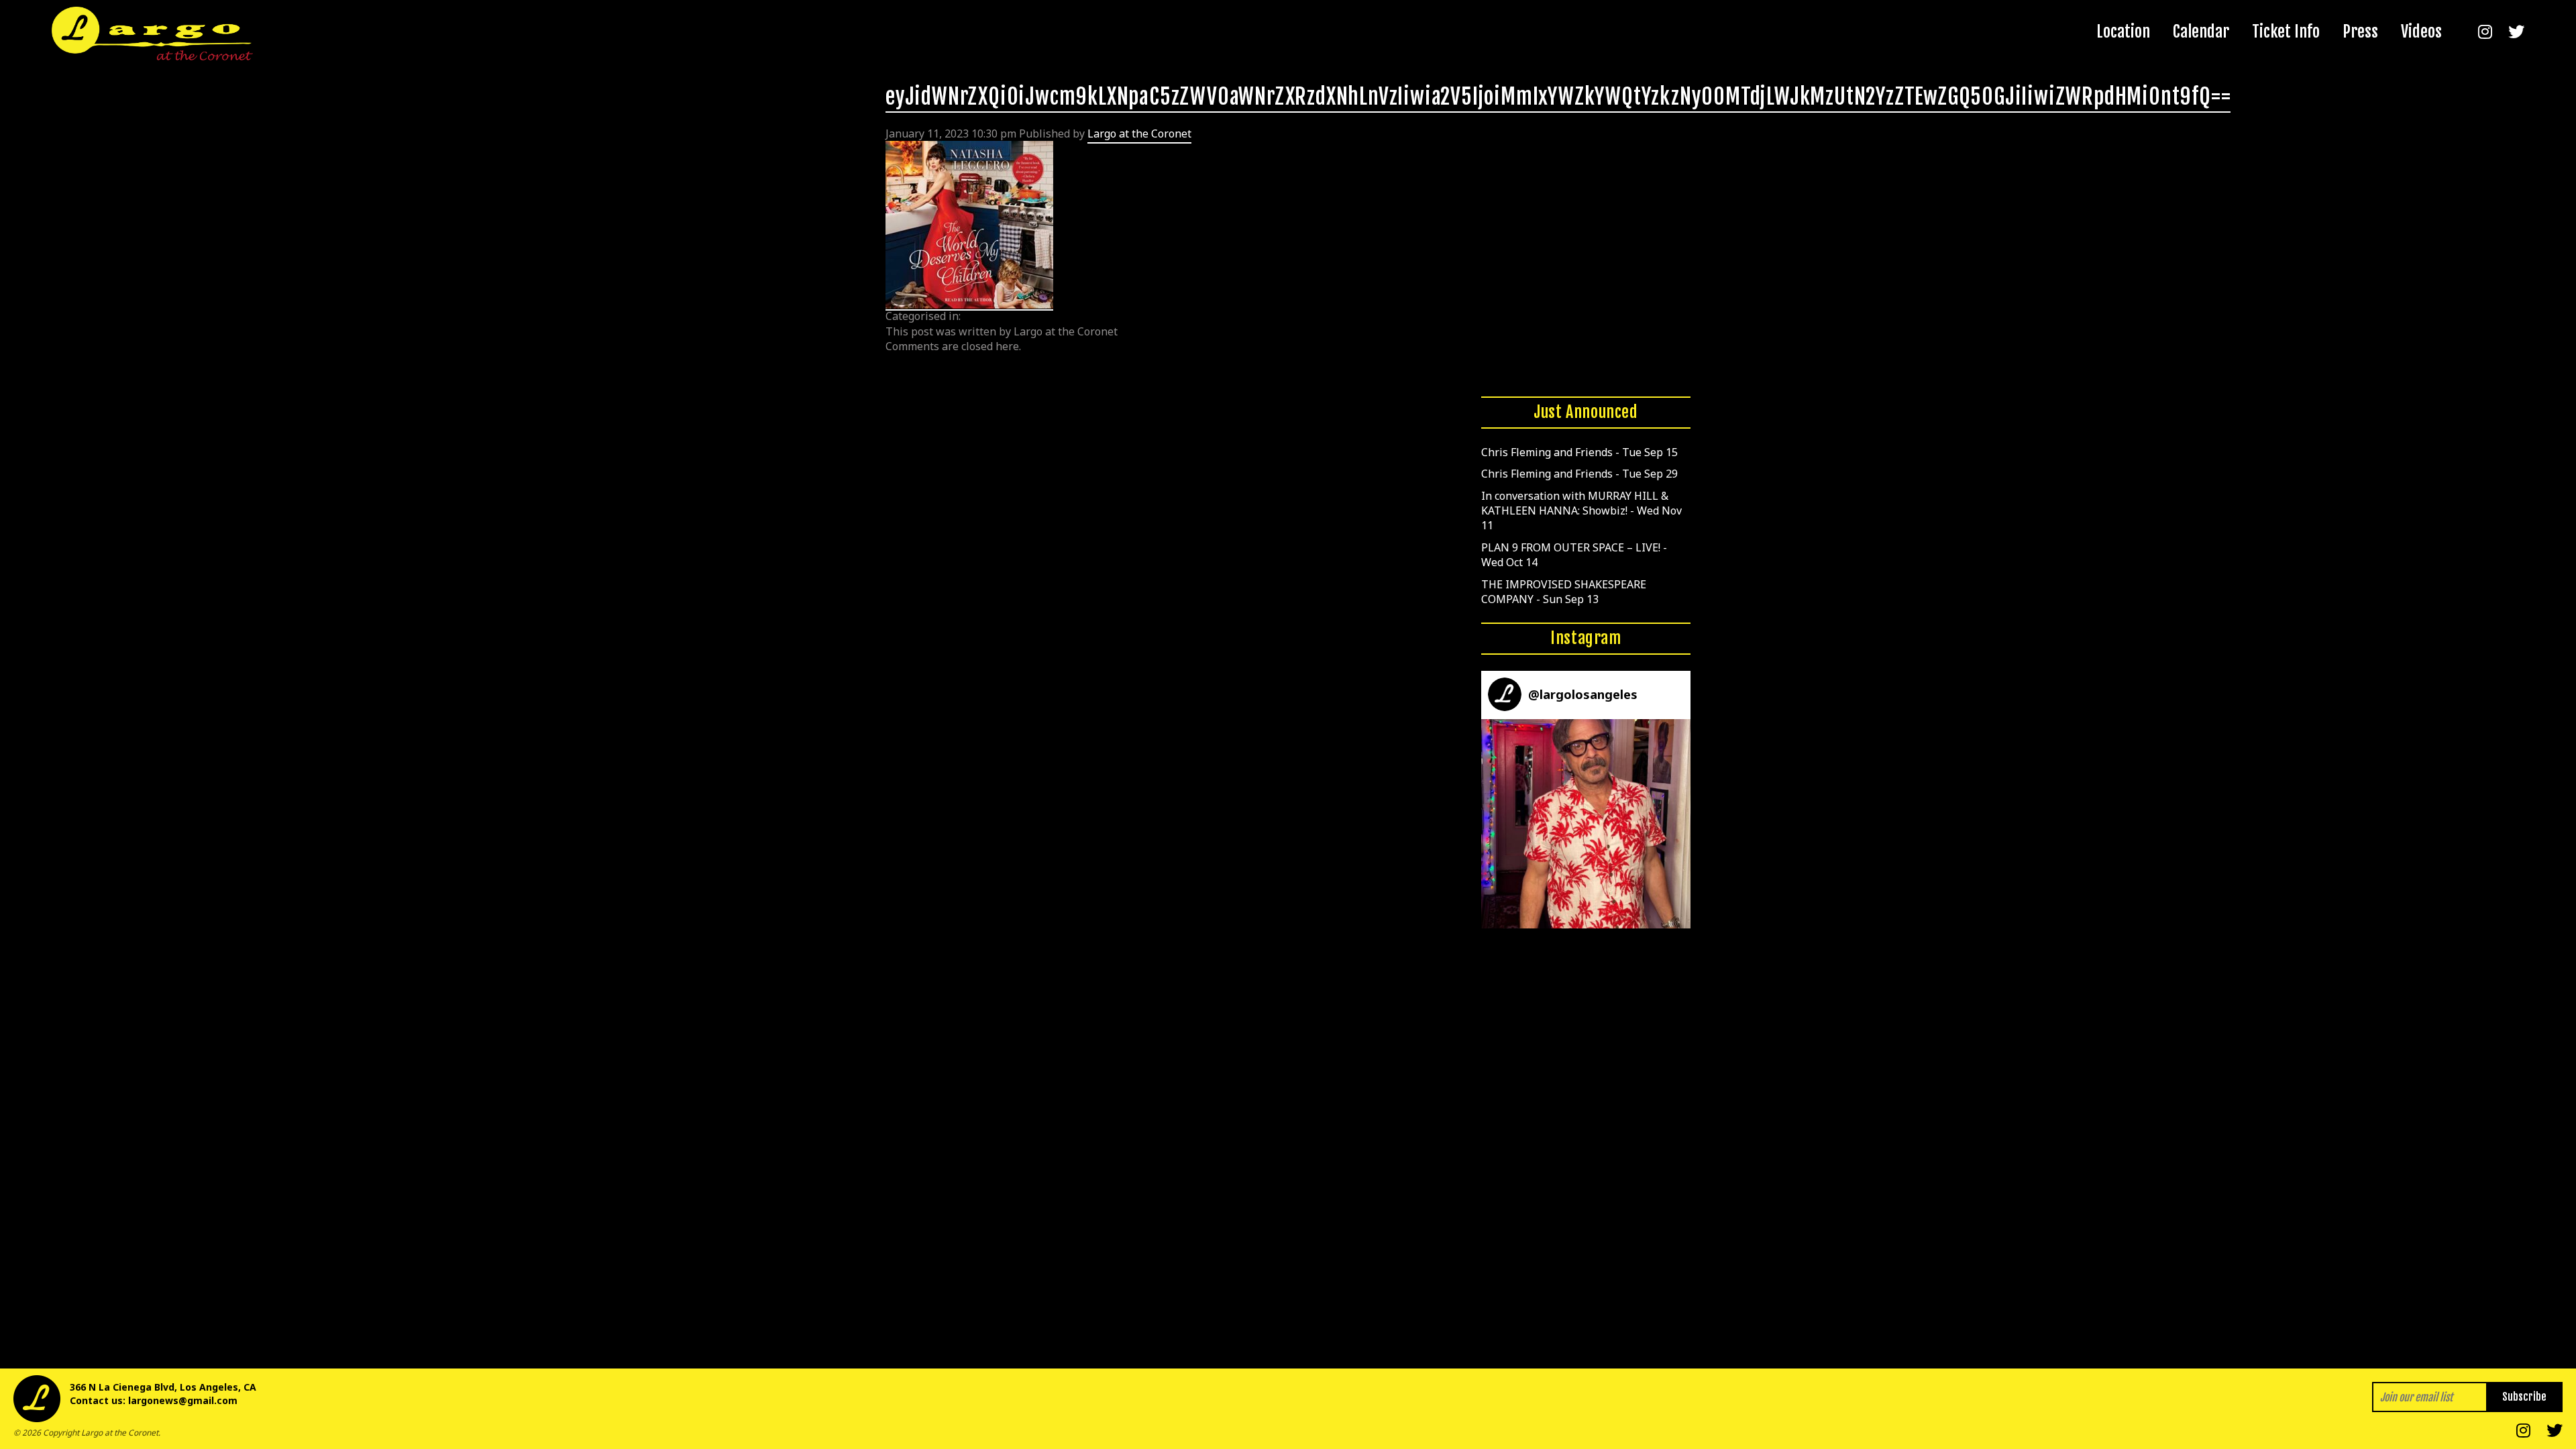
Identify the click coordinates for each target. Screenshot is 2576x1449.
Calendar (2201, 32)
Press (2360, 32)
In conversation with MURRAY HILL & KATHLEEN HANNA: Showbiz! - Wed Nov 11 (1581, 511)
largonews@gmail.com (183, 1400)
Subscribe (2524, 1397)
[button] (1586, 824)
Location (2123, 32)
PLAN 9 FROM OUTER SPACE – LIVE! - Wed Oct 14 (1574, 555)
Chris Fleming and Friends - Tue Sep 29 (1579, 474)
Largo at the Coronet (1139, 133)
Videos (2421, 32)
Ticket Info (2286, 32)
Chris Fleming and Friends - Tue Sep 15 (1579, 452)
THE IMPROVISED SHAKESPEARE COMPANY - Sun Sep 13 (1564, 592)
